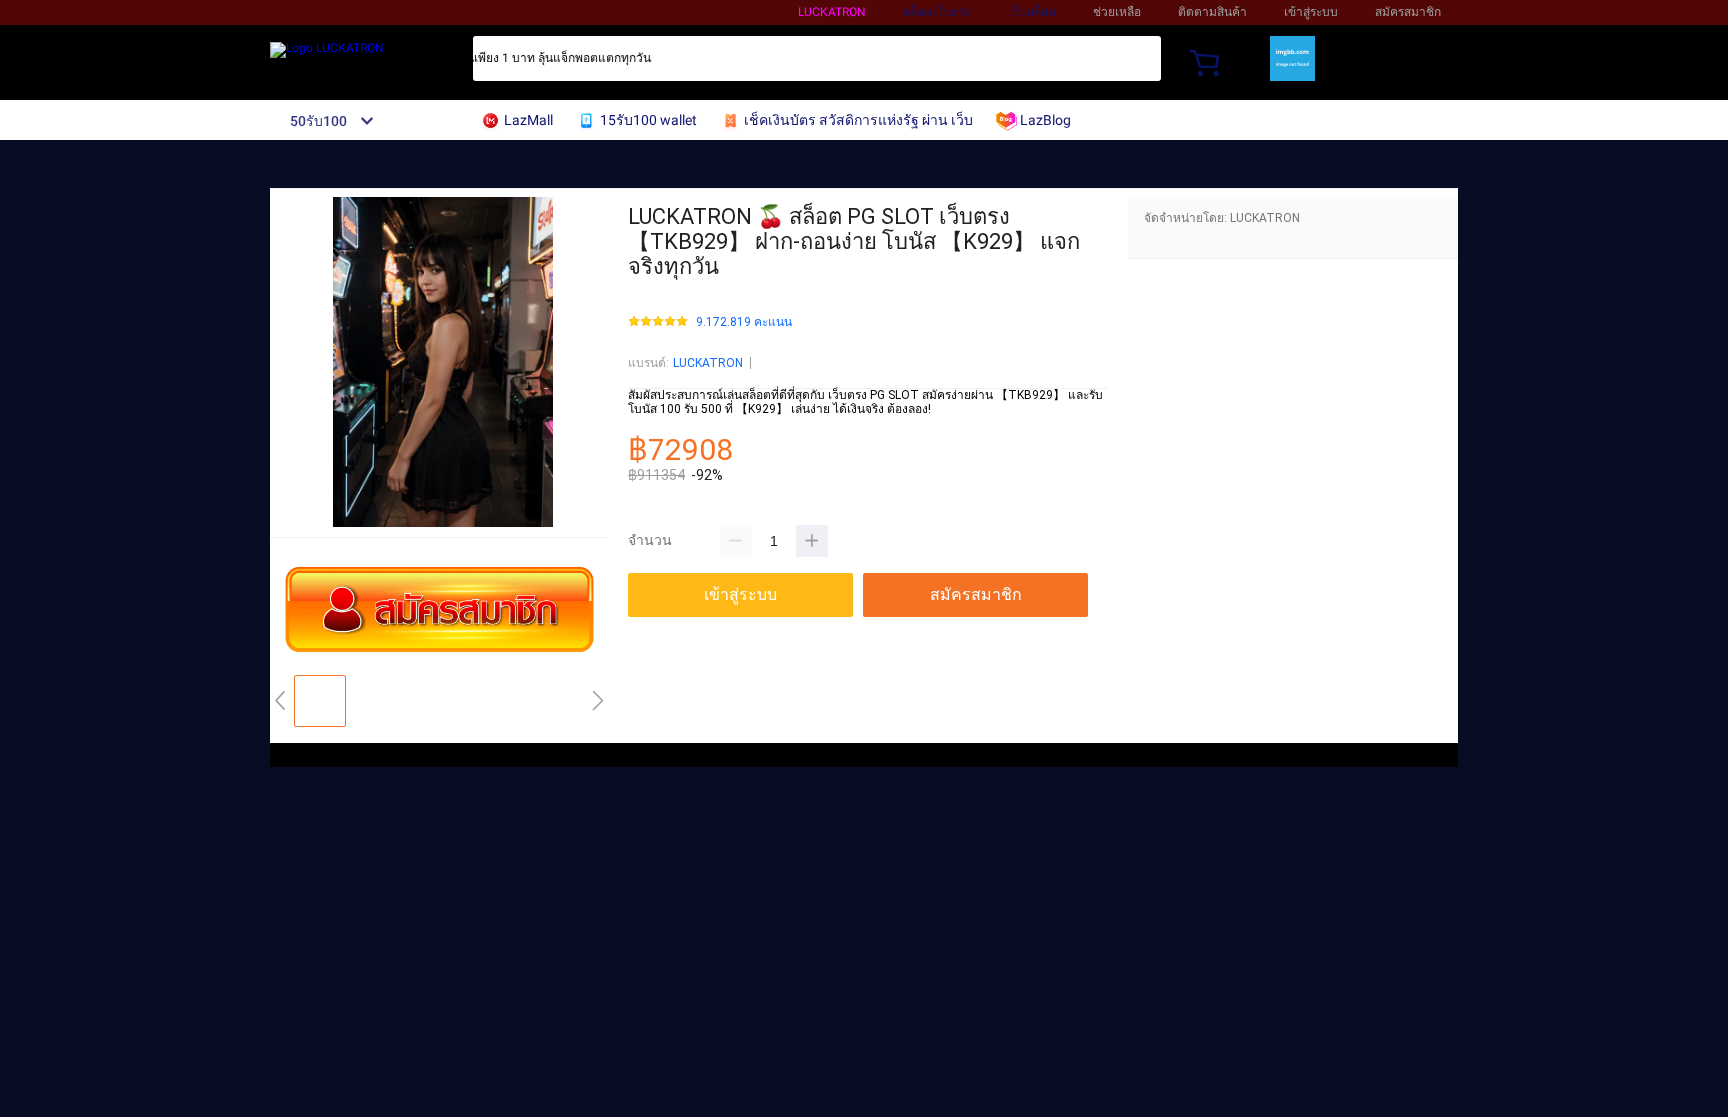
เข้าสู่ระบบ (1311, 12)
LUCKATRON (832, 12)
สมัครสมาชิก (1408, 12)
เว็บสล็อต (1032, 12)
